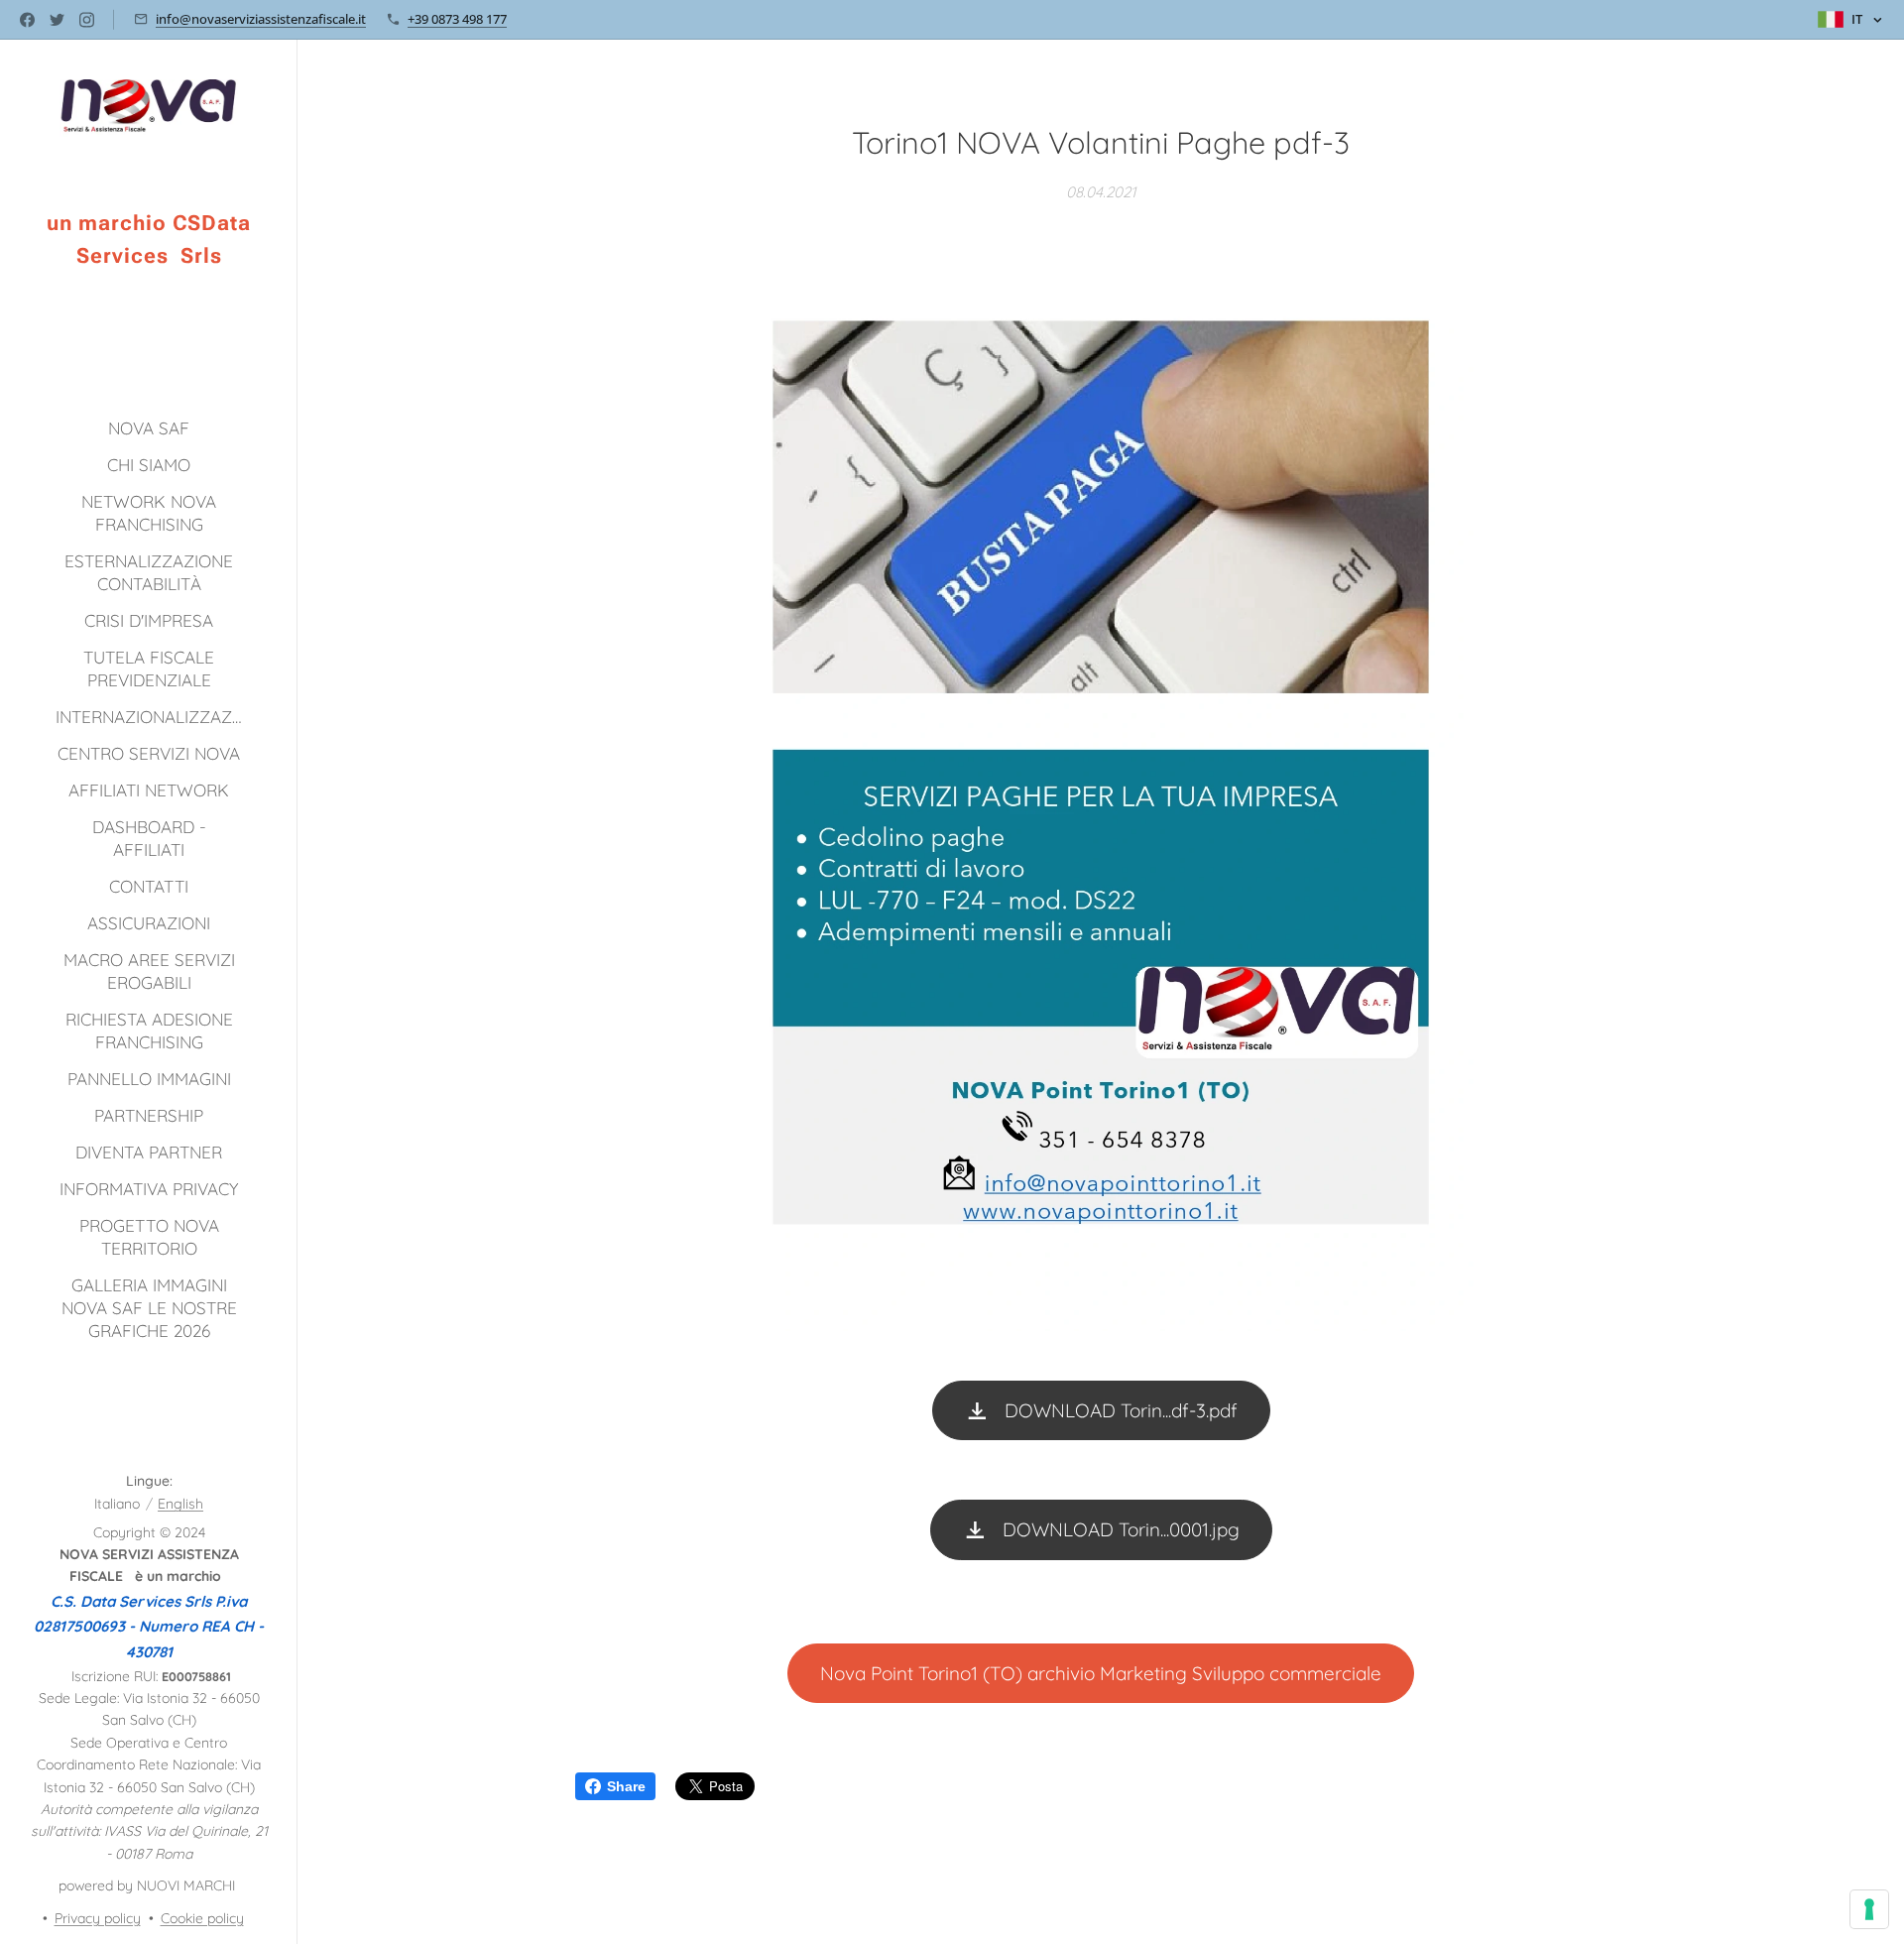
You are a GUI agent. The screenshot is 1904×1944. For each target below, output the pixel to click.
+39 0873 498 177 (457, 19)
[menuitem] (149, 428)
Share (626, 1786)
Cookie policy (202, 1918)
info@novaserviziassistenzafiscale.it (261, 19)
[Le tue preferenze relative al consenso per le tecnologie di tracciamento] (1869, 1909)
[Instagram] (87, 20)
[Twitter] (57, 20)
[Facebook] (27, 20)
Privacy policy (98, 1918)
